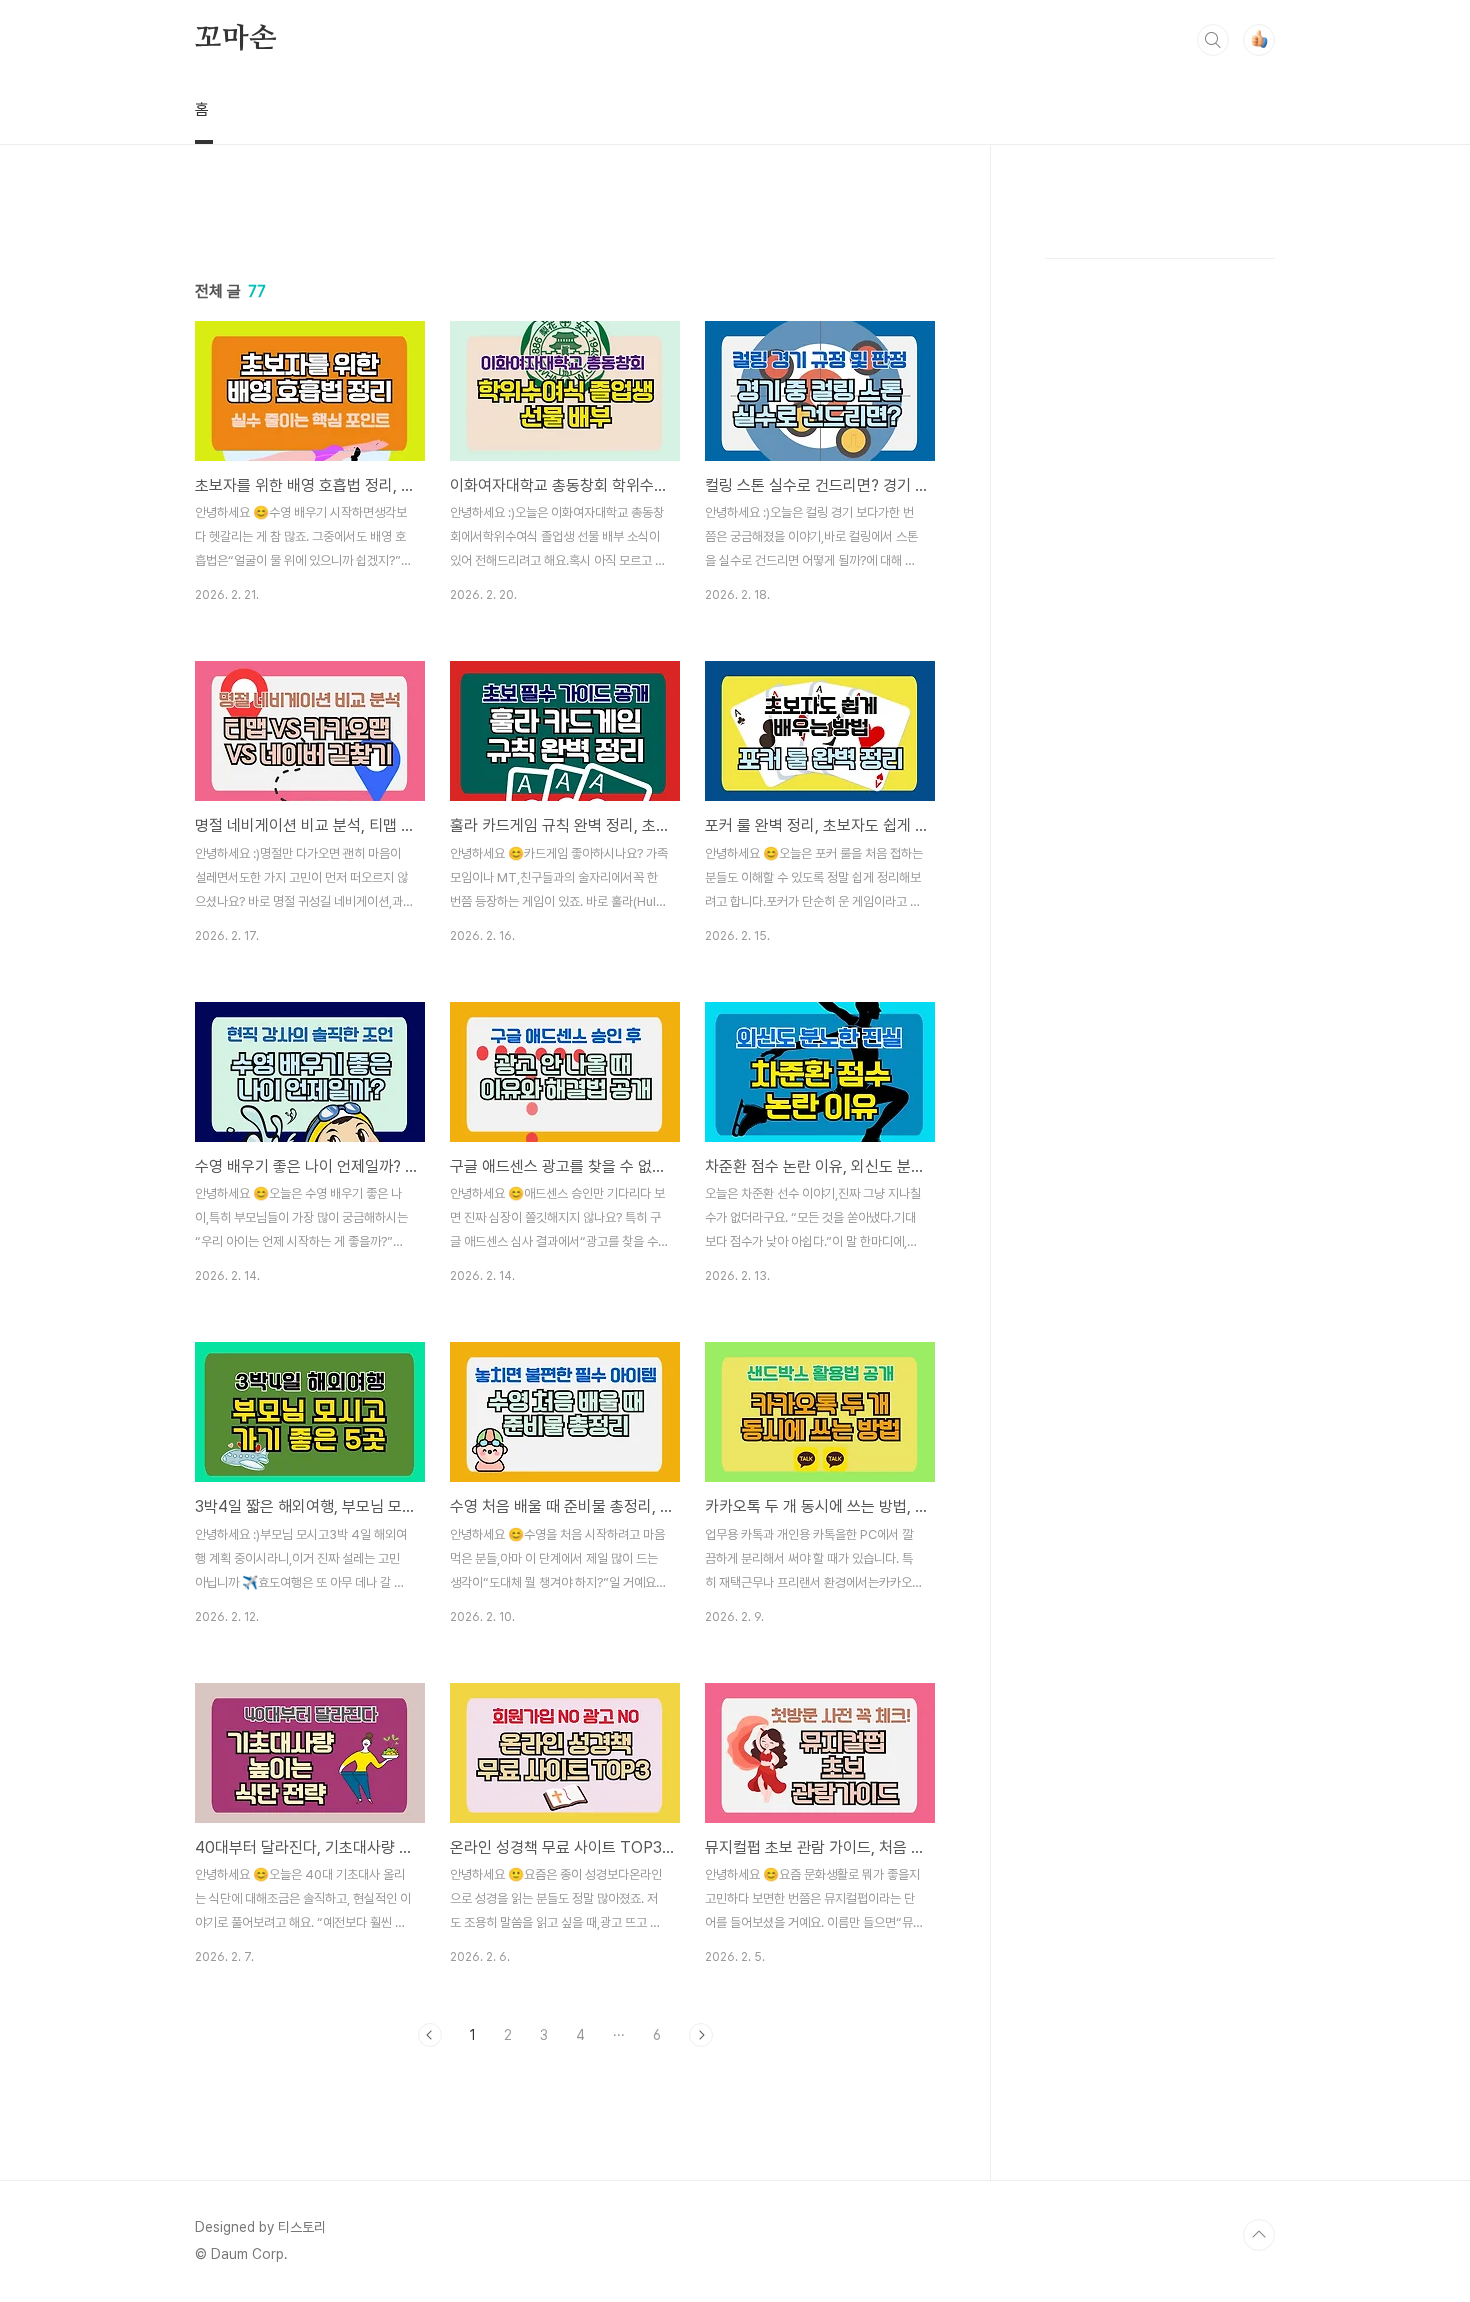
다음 (701, 2035)
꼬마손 (235, 39)
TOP (1259, 2235)
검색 (1213, 40)
